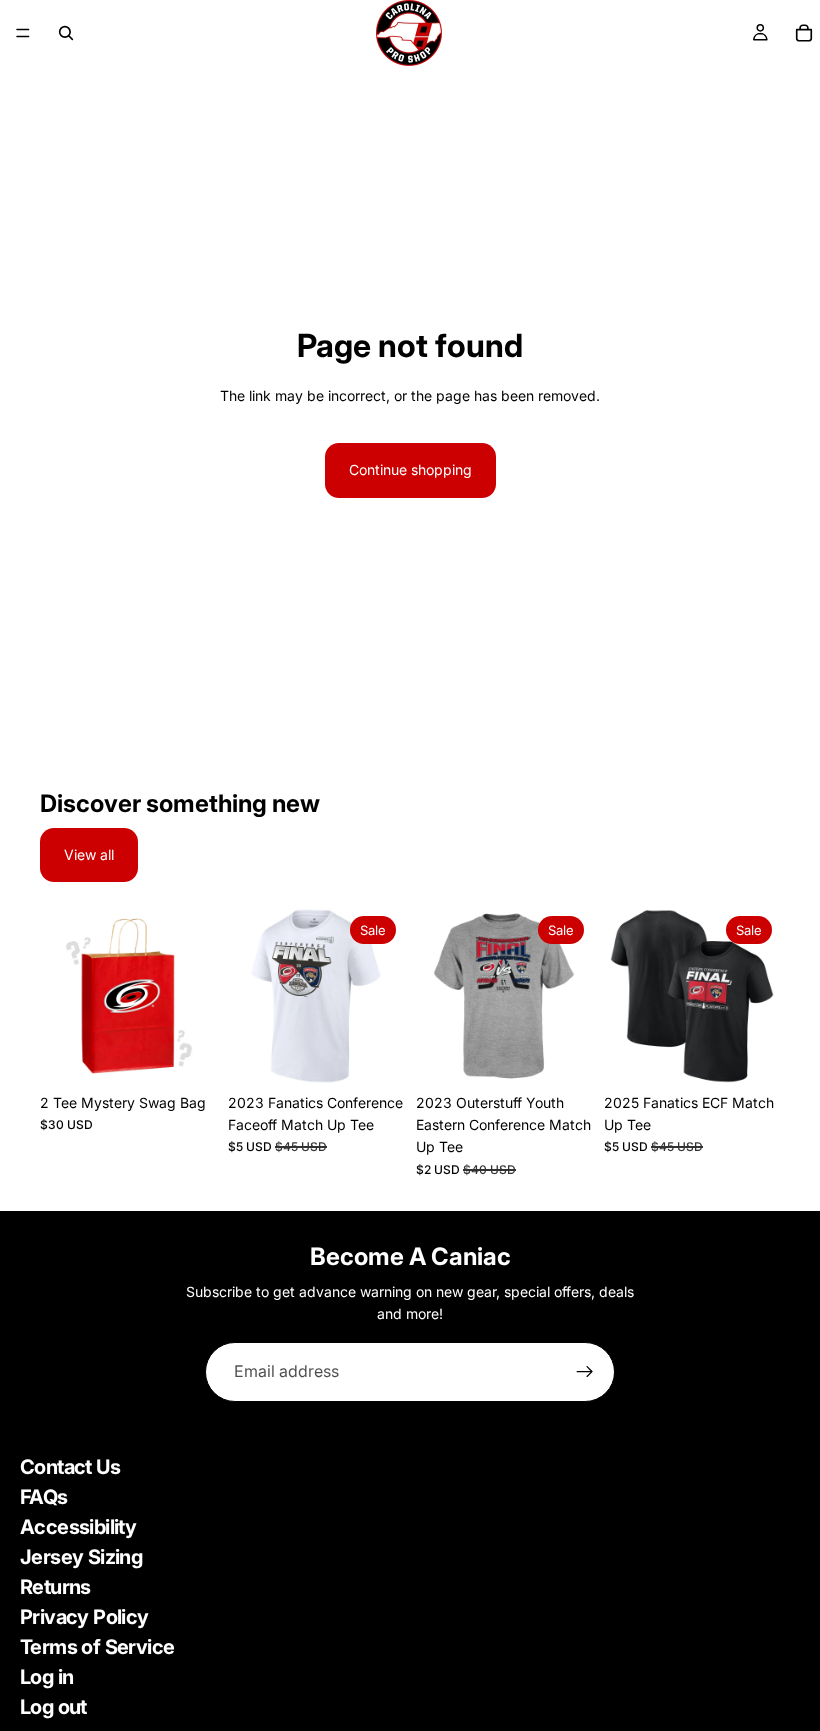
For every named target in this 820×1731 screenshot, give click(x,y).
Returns (55, 1587)
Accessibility (78, 1527)
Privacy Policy (84, 1617)
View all (89, 854)
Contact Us (70, 1467)
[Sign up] (585, 1372)
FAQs (44, 1497)
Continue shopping (410, 469)
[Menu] (23, 33)
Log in (46, 1677)
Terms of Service (97, 1647)
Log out (53, 1707)
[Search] (66, 33)
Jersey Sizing (81, 1557)
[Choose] (185, 1053)
